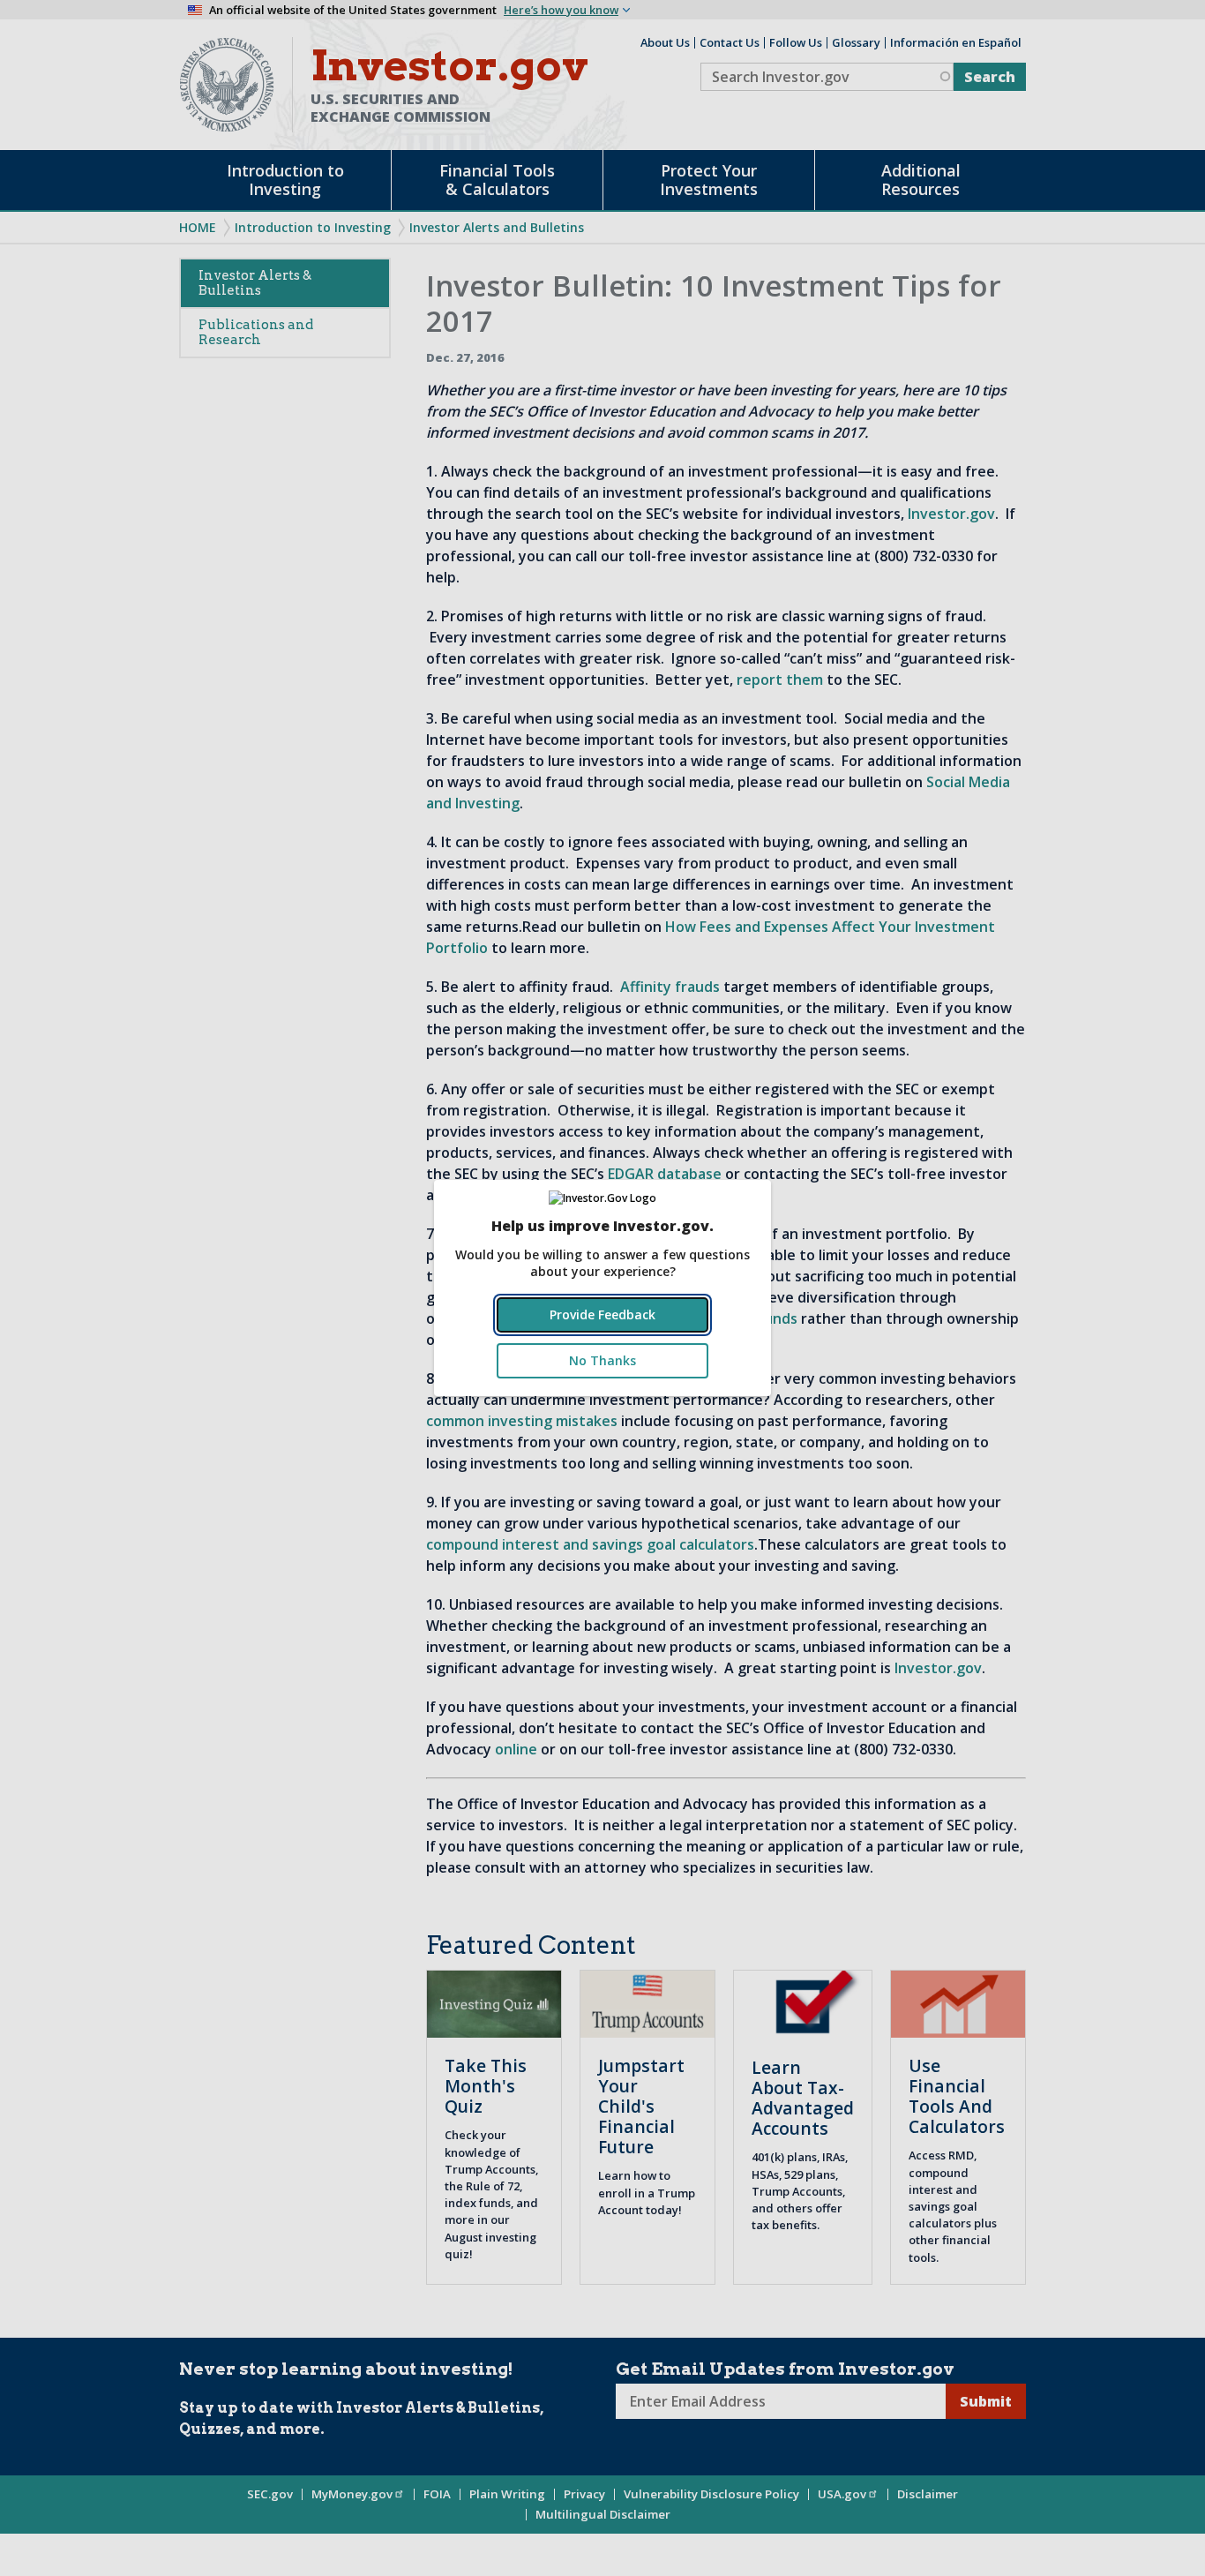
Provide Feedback (602, 1314)
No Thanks (602, 1360)
